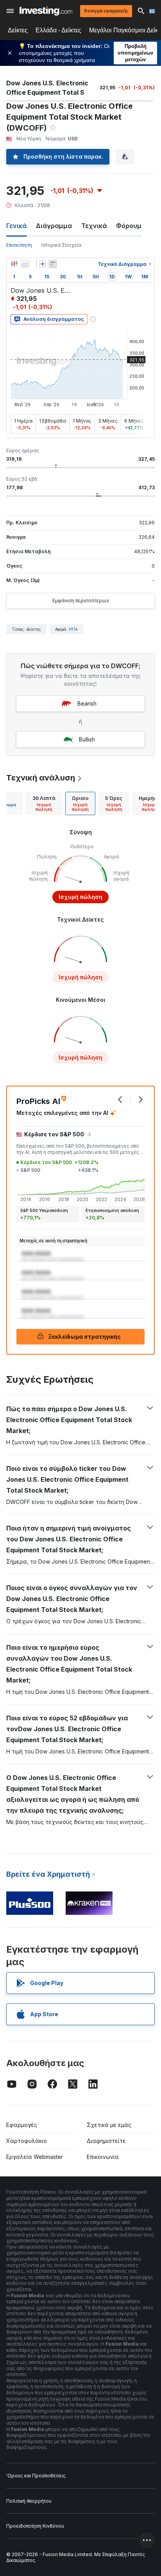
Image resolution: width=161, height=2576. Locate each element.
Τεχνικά (94, 226)
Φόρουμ (129, 226)
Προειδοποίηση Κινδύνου (35, 2526)
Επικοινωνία (103, 2157)
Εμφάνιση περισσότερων (81, 601)
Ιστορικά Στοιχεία (61, 245)
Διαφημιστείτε (106, 2141)
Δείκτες (18, 30)
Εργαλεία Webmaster (35, 2157)
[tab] (44, 803)
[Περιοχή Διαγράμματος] (25, 264)
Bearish (87, 703)
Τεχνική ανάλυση (41, 778)
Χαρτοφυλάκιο (27, 2141)
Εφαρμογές (22, 2125)
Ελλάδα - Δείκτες (58, 30)
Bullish (87, 739)
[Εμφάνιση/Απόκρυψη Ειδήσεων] (53, 264)
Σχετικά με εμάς (109, 2125)
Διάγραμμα (54, 226)
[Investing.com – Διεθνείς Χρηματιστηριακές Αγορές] (46, 11)
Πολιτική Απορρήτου (29, 2501)
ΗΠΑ (73, 629)
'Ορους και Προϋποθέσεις (36, 2476)
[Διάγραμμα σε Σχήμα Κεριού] (14, 264)
